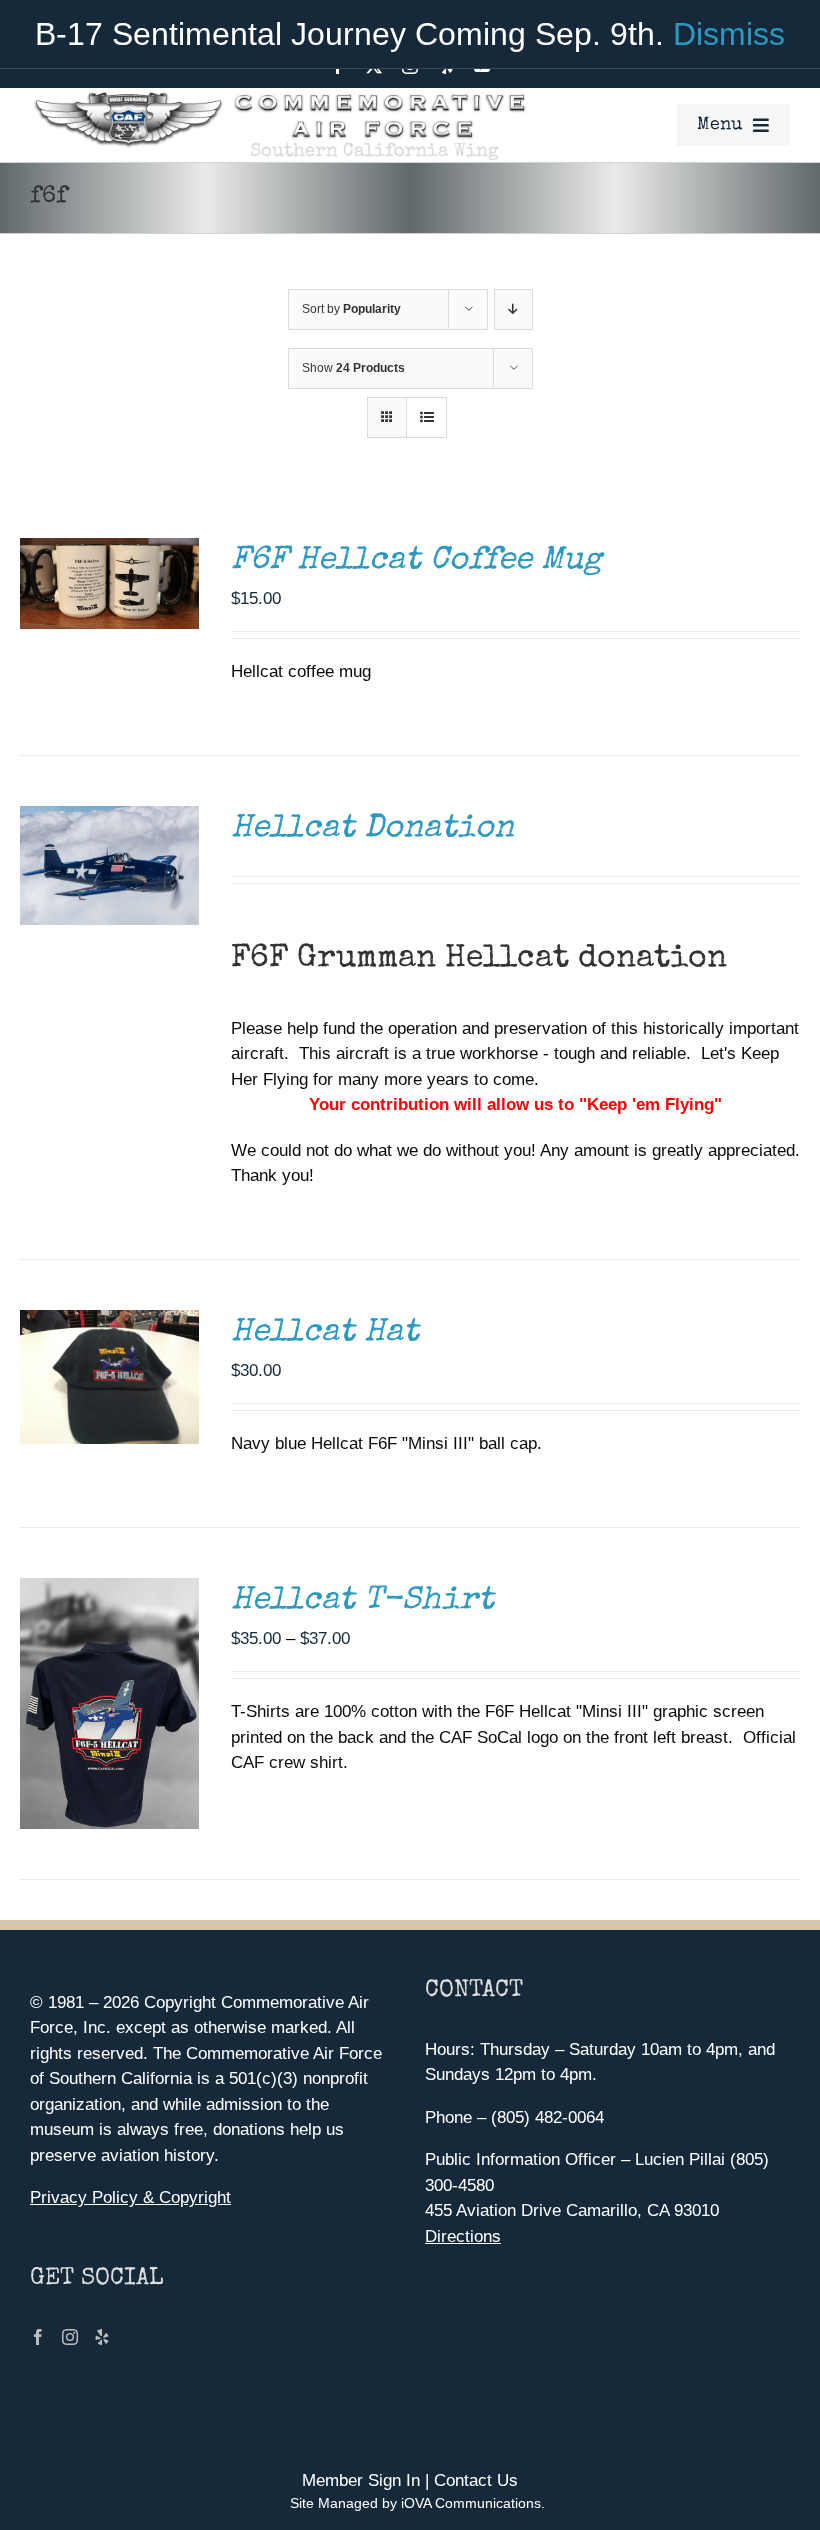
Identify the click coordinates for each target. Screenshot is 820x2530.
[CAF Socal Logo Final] (278, 96)
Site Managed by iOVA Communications (415, 2503)
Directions (463, 2236)
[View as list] (426, 417)
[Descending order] (513, 309)
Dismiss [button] (729, 34)
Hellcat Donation (372, 829)
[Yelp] (102, 2337)
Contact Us (476, 2480)
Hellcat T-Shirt (362, 1601)
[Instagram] (70, 2337)
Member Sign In (361, 2480)
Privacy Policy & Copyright (130, 2197)
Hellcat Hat (325, 1333)
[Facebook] (38, 2337)
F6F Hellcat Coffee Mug (416, 561)
